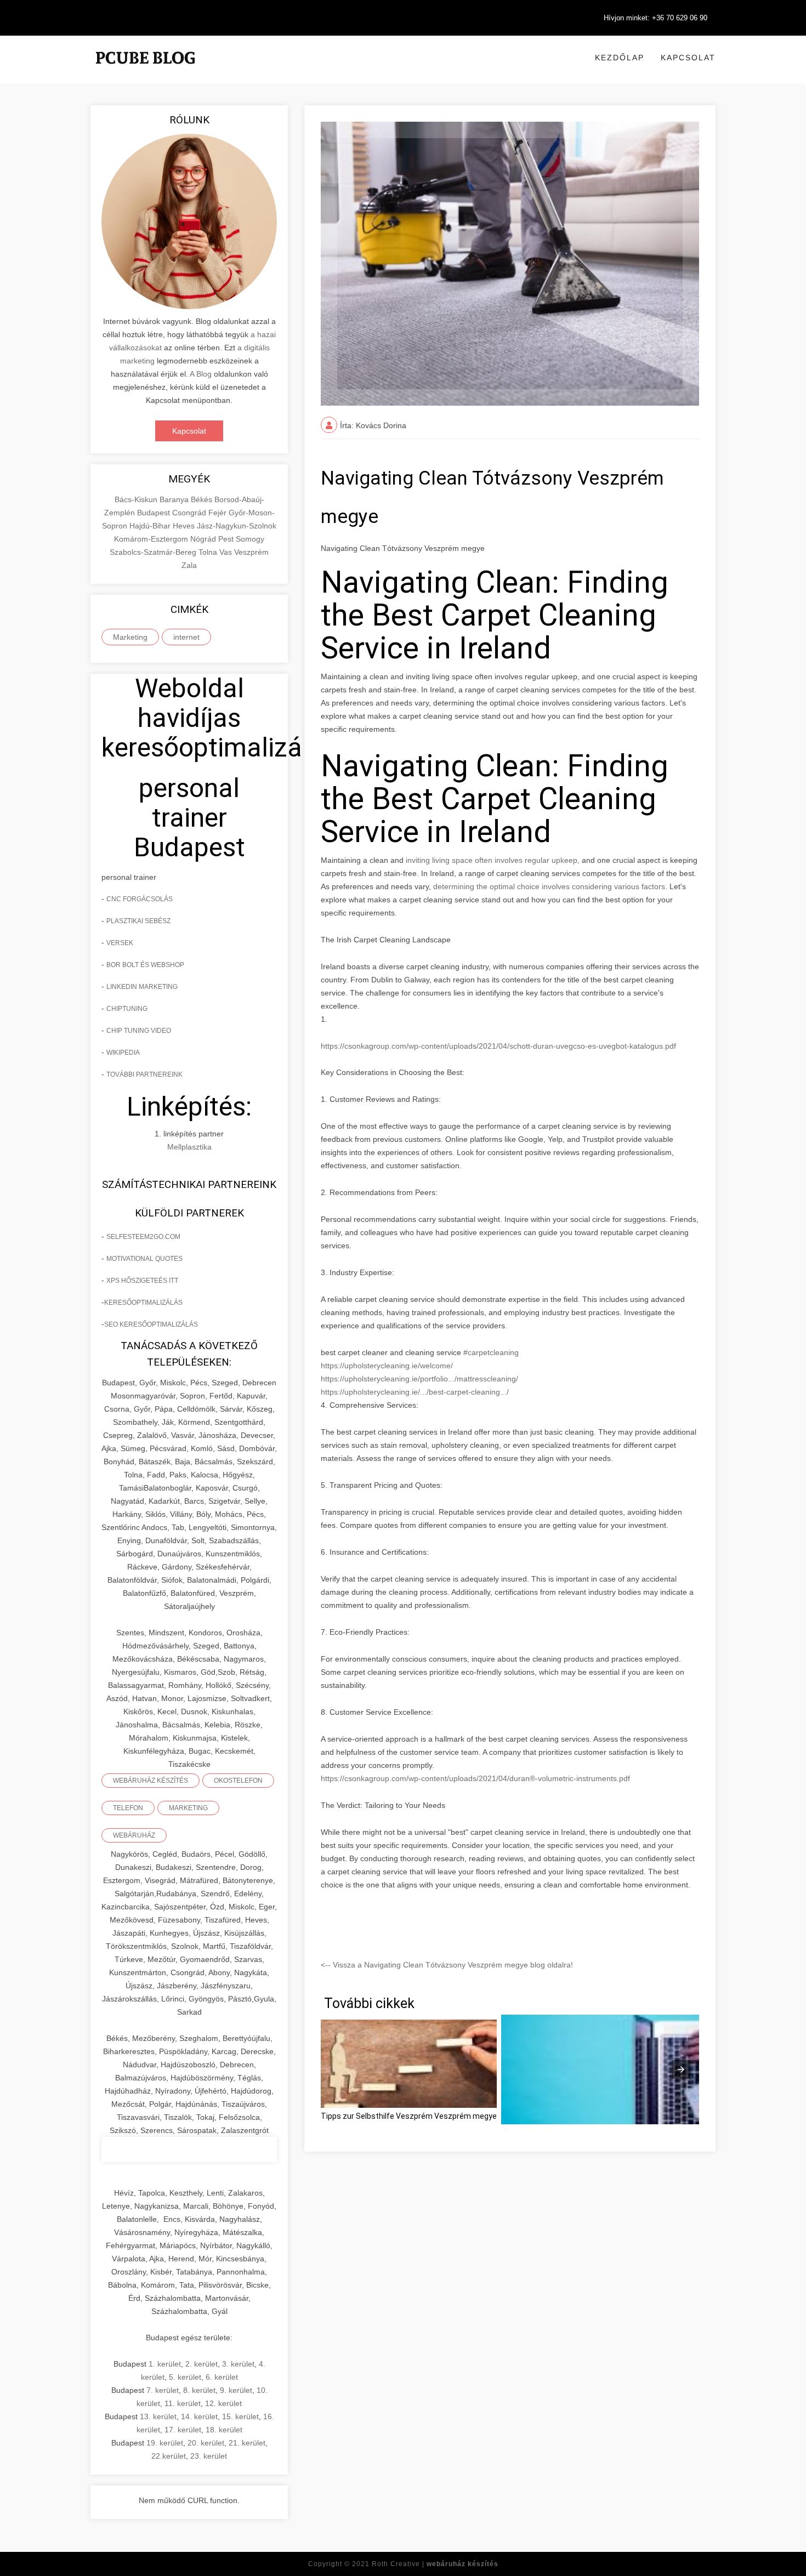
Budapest (155, 513)
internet (186, 637)
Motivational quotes (144, 1259)
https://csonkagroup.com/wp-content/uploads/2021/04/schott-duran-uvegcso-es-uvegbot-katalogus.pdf (498, 1046)
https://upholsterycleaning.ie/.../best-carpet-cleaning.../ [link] (415, 1392)
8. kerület (199, 2390)
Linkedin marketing (142, 987)
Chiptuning (127, 1009)
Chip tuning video (139, 1031)
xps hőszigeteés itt (142, 1281)
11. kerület (183, 2403)
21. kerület (247, 2443)
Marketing (130, 637)
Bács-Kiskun (137, 499)
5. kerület (185, 2377)
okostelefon (238, 1781)
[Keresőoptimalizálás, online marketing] (145, 71)
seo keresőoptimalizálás (151, 1324)
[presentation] (681, 2069)
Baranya (175, 499)
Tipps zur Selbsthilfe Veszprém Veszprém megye (409, 2116)
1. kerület (165, 2364)
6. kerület (222, 2377)
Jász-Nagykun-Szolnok (237, 526)
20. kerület (206, 2443)
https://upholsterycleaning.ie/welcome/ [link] (387, 1366)
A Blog (201, 374)
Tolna (209, 552)
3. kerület (238, 2364)
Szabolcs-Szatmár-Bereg (154, 552)
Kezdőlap (620, 58)
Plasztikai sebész (138, 921)
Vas (227, 552)
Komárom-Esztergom (152, 539)
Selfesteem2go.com (143, 1237)
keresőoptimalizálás (143, 1303)
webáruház (134, 1835)
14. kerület (199, 2416)
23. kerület (209, 2456)
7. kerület (163, 2390)
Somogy (250, 539)
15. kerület (240, 2416)
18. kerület (224, 2430)
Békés (203, 499)
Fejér (218, 513)
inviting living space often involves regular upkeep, (492, 860)
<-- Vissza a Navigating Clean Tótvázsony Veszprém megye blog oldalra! (447, 1965)
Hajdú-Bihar (151, 526)
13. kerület (158, 2416)
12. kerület (223, 2403)
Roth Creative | (435, 2564)
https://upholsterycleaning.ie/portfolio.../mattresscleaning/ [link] (419, 1379)
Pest (227, 539)
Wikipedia (123, 1053)
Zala (189, 565)
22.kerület (169, 2456)
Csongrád (190, 513)
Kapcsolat (688, 58)
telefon (128, 1808)
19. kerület (165, 2443)
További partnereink (144, 1074)
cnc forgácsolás (140, 899)
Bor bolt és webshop (145, 965)
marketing (188, 1808)
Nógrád (204, 539)
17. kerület (183, 2430)
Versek (120, 943)
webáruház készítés (151, 1781)
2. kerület (201, 2364)
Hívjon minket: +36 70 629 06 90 (655, 18)
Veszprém (251, 552)
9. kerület (236, 2390)
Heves (185, 526)
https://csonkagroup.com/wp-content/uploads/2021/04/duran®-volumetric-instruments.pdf (475, 1778)
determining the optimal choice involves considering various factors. (550, 886)
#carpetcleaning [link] (491, 1352)
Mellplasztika (189, 1147)
